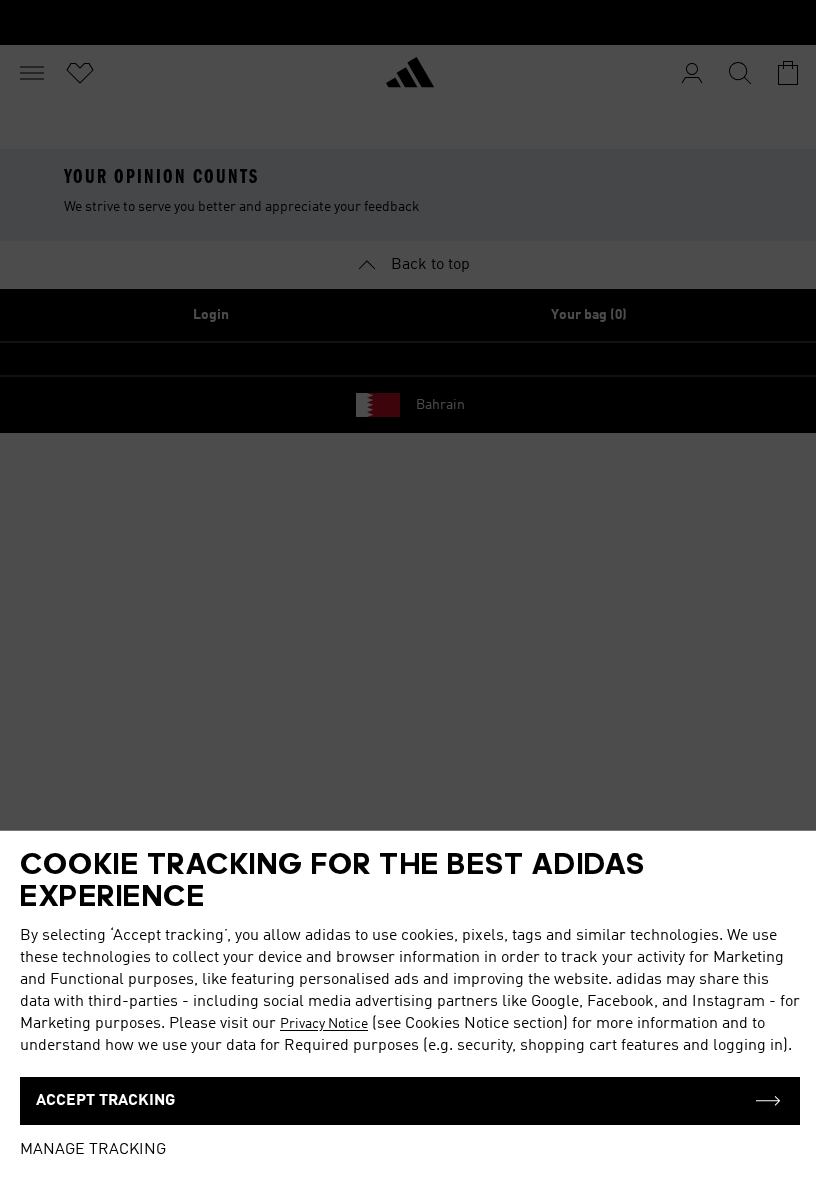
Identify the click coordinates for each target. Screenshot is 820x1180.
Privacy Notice (324, 1024)
